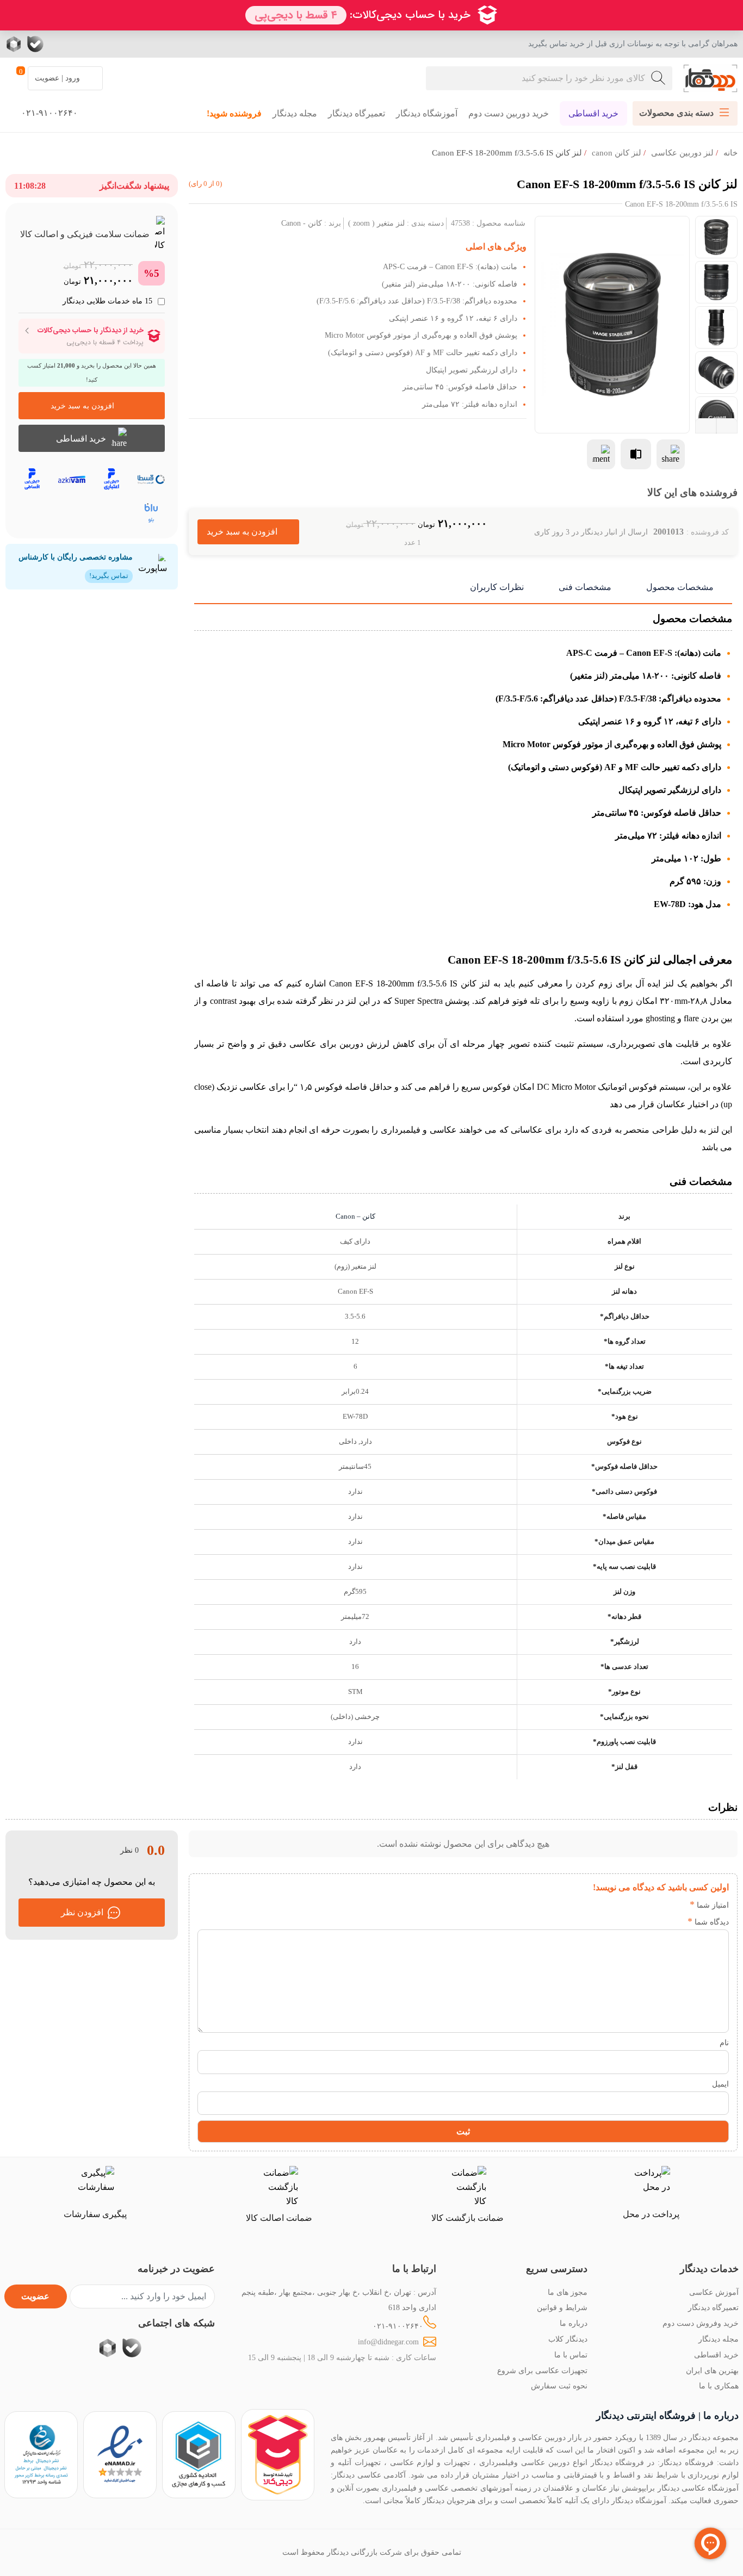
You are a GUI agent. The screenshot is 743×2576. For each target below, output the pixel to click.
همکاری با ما (719, 2386)
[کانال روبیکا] (15, 44)
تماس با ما (571, 2355)
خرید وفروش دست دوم (701, 2323)
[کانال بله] (35, 44)
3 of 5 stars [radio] (645, 1905)
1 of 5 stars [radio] (677, 1905)
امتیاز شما (709, 1905)
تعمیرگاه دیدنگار (357, 113)
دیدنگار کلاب (568, 2339)
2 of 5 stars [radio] (661, 1905)
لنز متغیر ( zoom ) (376, 223)
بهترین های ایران (712, 2370)
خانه (730, 153)
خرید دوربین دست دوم (509, 113)
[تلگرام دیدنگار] (79, 44)
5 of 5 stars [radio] (612, 1905)
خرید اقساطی (593, 113)
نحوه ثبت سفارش (559, 2386)
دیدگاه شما (708, 1922)
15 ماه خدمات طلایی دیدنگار (107, 301)
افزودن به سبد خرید (248, 532)
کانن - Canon (302, 223)
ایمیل (720, 2084)
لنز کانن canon (617, 153)
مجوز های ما (568, 2292)
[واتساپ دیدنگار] (57, 44)
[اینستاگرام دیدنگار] (101, 44)
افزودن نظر (82, 1912)
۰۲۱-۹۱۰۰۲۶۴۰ (398, 2326)
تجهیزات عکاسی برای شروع (542, 2370)
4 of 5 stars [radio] (629, 1905)
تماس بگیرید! (109, 576)
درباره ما (574, 2323)
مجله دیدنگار (295, 113)
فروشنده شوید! (234, 113)
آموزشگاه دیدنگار (427, 113)
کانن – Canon (355, 1216)
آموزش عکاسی (714, 2292)
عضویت (35, 2296)
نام (724, 2043)
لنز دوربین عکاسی (682, 153)
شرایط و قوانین (562, 2307)
